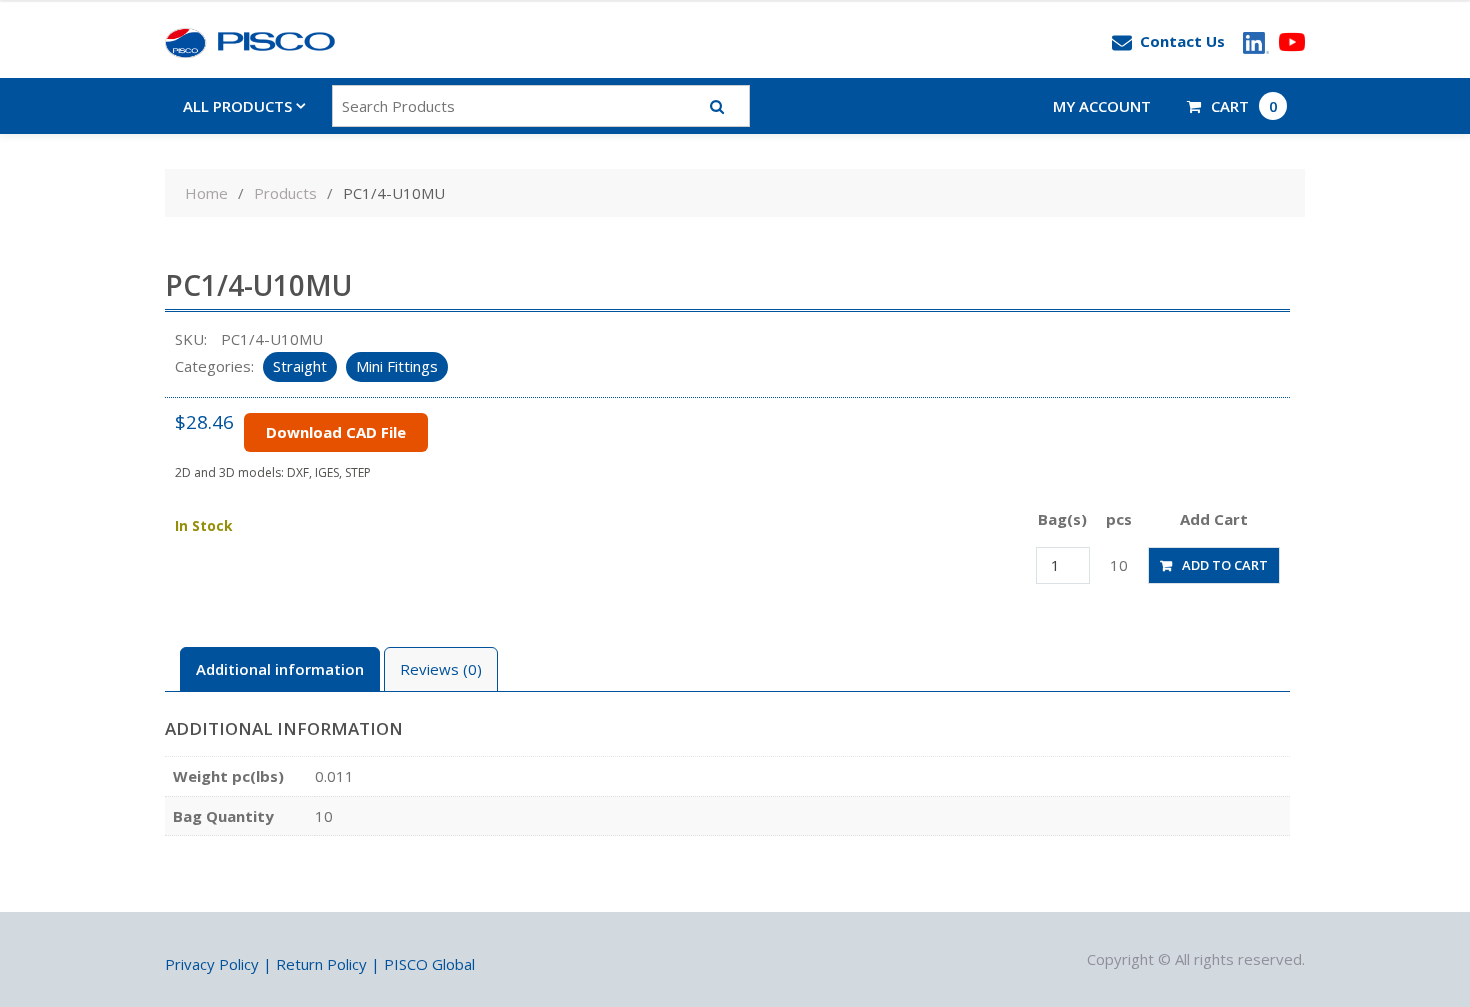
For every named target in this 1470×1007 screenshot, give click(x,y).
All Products (237, 106)
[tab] (280, 669)
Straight (300, 366)
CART (1244, 106)
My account (1102, 106)
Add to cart (1225, 565)
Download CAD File (336, 432)
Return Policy (321, 964)
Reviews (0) (441, 669)
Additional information (280, 669)
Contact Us (1182, 41)
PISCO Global (429, 964)
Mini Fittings (397, 366)
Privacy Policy (212, 964)
